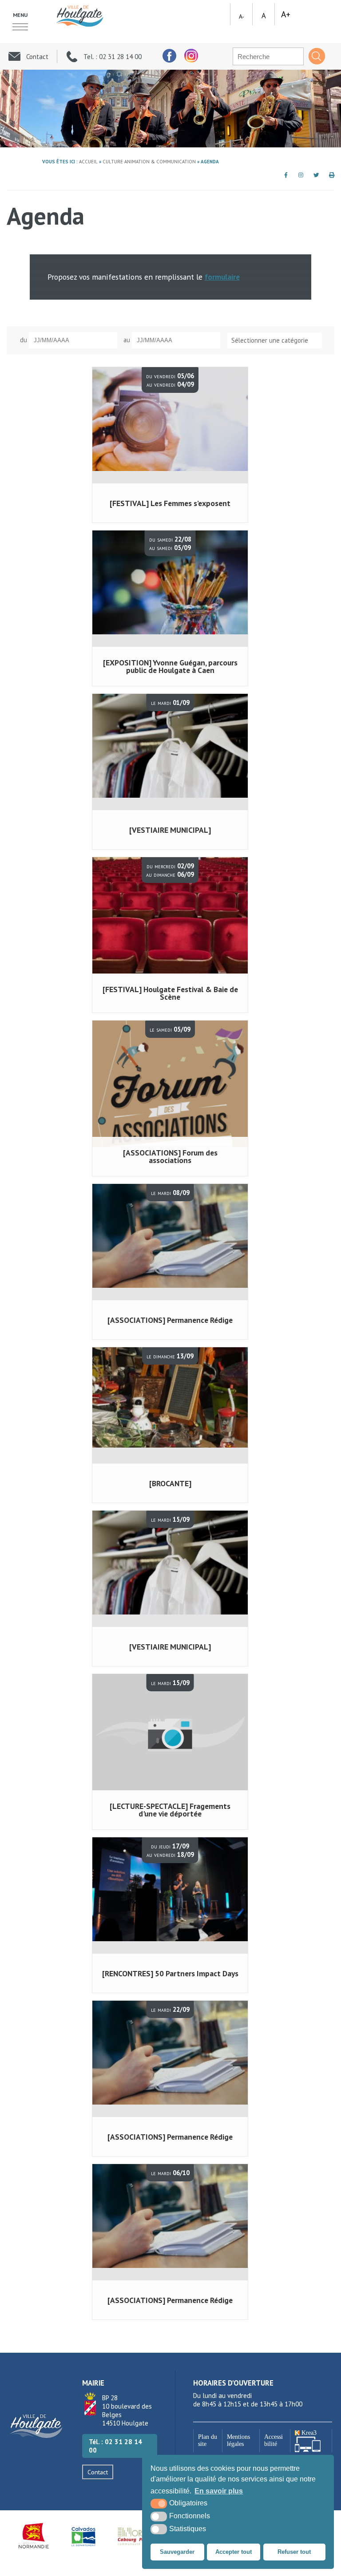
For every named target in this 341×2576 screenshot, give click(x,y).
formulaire (222, 277)
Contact (98, 2472)
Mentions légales (238, 2440)
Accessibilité (274, 2440)
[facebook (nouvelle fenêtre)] (169, 56)
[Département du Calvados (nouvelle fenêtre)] (83, 2536)
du (24, 340)
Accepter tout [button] (234, 2552)
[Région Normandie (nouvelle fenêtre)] (34, 2536)
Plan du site (208, 2440)
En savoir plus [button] (219, 2491)
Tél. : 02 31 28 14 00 (115, 2446)
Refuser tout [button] (294, 2552)
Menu (20, 15)
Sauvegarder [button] (177, 2552)
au (127, 340)
